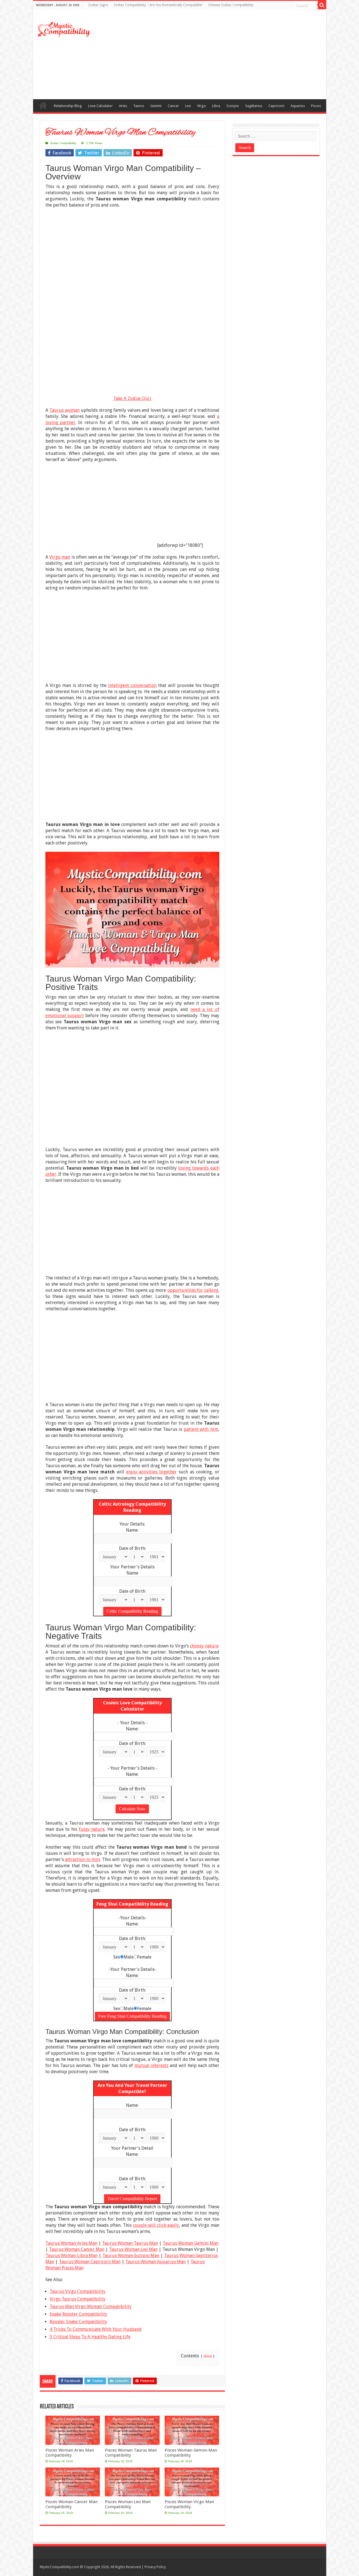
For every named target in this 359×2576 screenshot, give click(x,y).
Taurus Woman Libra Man (72, 2256)
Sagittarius (254, 106)
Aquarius (298, 106)
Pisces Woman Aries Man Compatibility (70, 2453)
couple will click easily (156, 2225)
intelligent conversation (132, 685)
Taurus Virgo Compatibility (78, 2291)
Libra (216, 106)
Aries (123, 106)
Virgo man (60, 557)
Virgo (202, 106)
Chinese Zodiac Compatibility (231, 5)
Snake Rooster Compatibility (78, 2314)
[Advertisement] (220, 54)
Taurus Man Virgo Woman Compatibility (91, 2307)
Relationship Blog (68, 106)
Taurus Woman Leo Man (133, 2249)
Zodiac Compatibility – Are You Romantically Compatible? (158, 5)
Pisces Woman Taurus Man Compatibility (131, 2453)
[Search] (322, 5)
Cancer (173, 106)
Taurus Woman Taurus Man (130, 2243)
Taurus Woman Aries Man (71, 2243)
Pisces (316, 106)
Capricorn (276, 106)
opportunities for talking (193, 1290)
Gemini (156, 106)
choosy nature (204, 1646)
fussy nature (92, 1829)
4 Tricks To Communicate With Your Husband (96, 2329)
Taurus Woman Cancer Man (77, 2249)
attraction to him (82, 1859)
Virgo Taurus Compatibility (78, 2299)
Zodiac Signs (98, 5)
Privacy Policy (155, 2567)
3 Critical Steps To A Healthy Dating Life (90, 2337)
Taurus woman (65, 410)
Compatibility (43, 105)
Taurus (139, 106)
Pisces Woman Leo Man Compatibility (128, 2504)
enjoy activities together (151, 1472)
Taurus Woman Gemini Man (191, 2243)
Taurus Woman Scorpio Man (131, 2256)
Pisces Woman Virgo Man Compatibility (189, 2504)
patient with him (201, 1429)
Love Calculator (100, 106)
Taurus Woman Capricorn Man (90, 2262)
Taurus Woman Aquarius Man (156, 2262)
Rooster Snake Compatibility (78, 2322)
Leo (188, 106)
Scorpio (233, 106)
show (208, 2356)
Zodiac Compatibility (63, 143)
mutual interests (151, 2065)
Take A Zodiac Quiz (132, 398)
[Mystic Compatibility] (64, 29)
